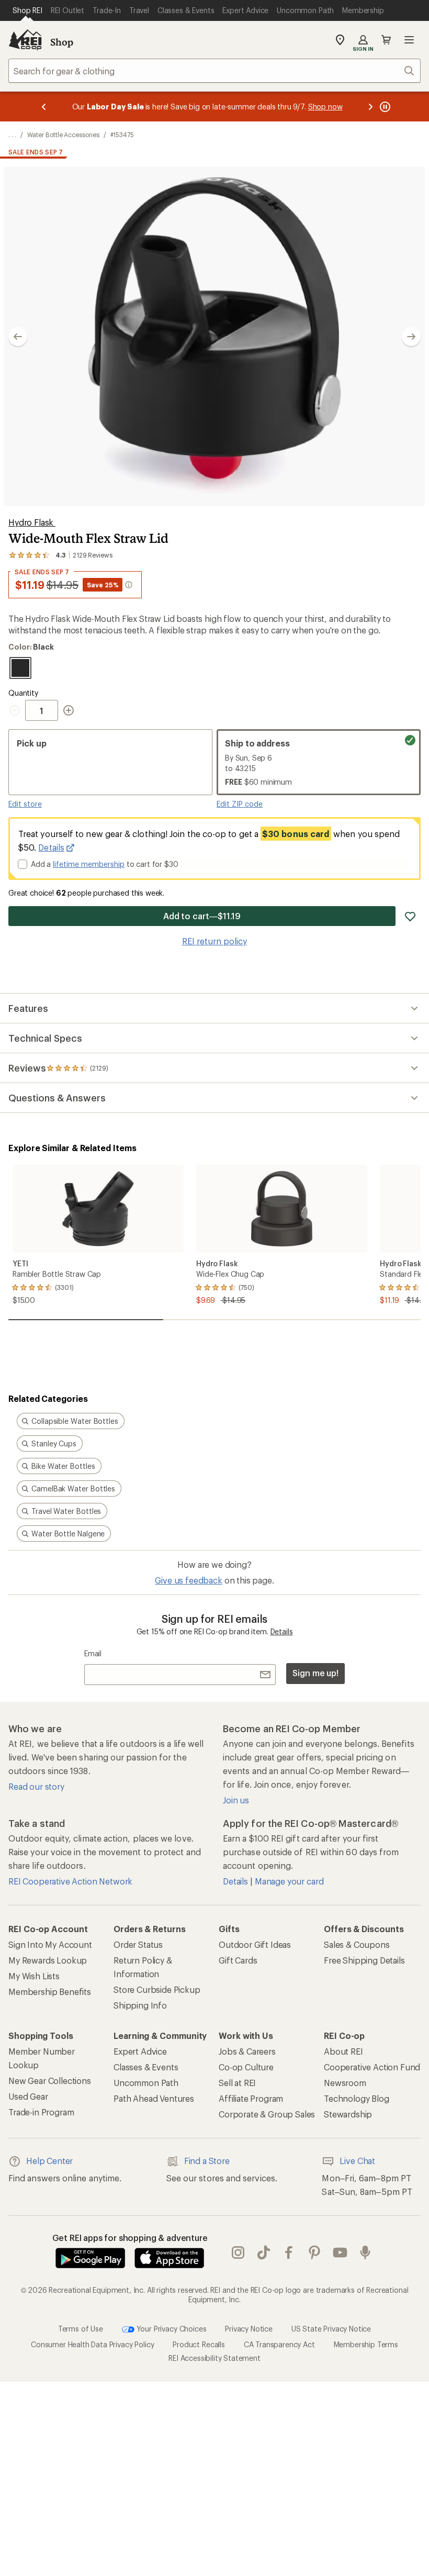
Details (51, 847)
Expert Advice (140, 2051)
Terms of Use (81, 2329)
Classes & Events (146, 2067)
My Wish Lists (34, 1976)
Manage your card (289, 1881)
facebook (289, 2253)
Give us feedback (188, 1580)
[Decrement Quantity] (17, 710)
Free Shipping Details (364, 1960)
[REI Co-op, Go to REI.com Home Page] (25, 40)
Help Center (49, 2161)
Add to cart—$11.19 (202, 916)
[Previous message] (44, 107)
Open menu (409, 40)
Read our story (36, 1786)
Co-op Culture (246, 2067)
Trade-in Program (41, 2112)
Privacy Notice (249, 2329)
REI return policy (214, 941)
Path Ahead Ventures (154, 2098)
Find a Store (207, 2161)
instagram (238, 2253)
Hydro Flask (32, 522)
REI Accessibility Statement (214, 2358)
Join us (236, 1800)
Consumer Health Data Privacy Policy (92, 2344)
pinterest (315, 2253)
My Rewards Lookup (48, 1960)
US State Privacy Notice (331, 2329)
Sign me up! (315, 1673)
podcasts (365, 2253)
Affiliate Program (251, 2098)
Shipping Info (140, 2005)
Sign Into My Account (50, 1944)
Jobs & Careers (247, 2051)
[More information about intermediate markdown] (129, 585)
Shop (62, 42)
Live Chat (357, 2161)
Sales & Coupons (357, 1944)
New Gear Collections (50, 2081)
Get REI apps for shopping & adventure (130, 2238)
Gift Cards (238, 1960)
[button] (214, 337)
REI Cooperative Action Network (70, 1881)
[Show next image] (411, 337)
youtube (340, 2253)
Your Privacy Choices (171, 2329)
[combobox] (214, 71)
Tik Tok (264, 2253)
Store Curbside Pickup (157, 1989)
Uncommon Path (146, 2083)
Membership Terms (366, 2344)
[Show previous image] (18, 337)
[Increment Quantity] (69, 710)
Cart (386, 40)
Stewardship (348, 2114)
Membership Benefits (50, 1992)
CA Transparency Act (279, 2344)
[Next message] (370, 107)
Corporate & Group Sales (267, 2114)
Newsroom (345, 2083)
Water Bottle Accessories (63, 135)
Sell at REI (237, 2083)
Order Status (138, 1944)
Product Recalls (199, 2344)
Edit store (25, 804)
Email (93, 1653)
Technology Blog (357, 2098)
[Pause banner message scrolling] (384, 107)
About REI (343, 2051)
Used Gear (28, 2096)
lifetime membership (89, 864)
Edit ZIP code (240, 804)
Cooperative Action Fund (372, 2067)
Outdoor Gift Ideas (255, 1944)
